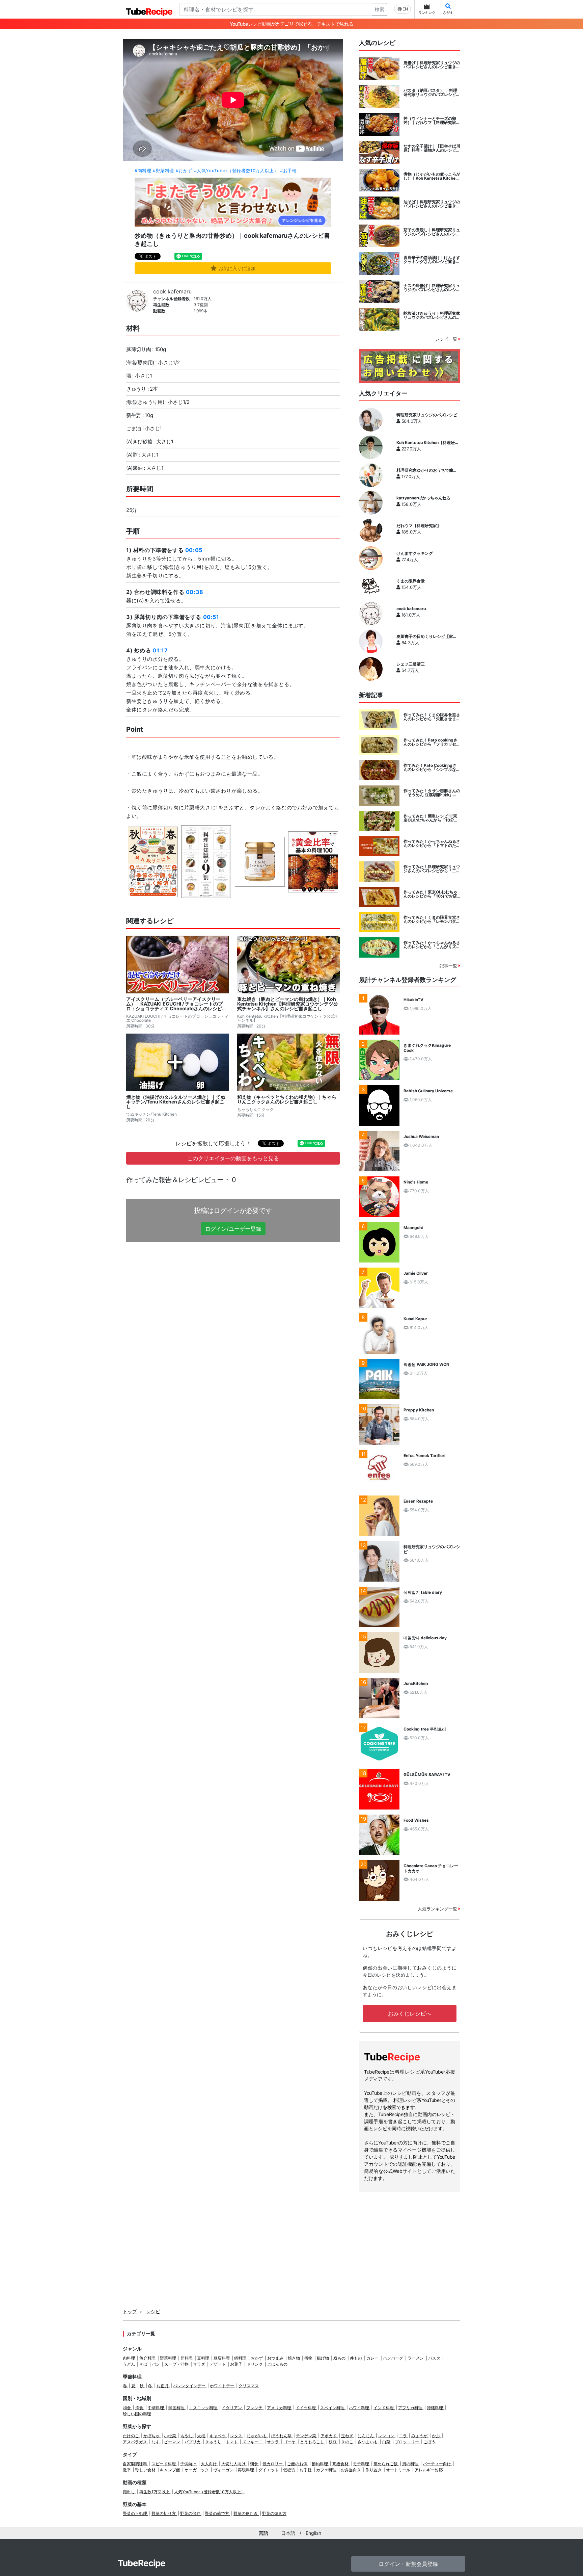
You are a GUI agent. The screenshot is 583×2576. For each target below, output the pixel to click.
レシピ (153, 2311)
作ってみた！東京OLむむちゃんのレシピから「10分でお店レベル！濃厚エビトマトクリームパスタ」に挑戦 (432, 894)
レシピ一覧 (447, 339)
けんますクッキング (415, 553)
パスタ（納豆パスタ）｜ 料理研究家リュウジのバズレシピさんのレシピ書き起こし (432, 93)
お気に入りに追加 (237, 268)
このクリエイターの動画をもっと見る (233, 1158)
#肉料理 (143, 171)
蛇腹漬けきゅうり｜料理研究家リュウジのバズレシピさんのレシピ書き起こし (432, 315)
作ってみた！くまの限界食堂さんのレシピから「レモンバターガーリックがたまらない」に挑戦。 (432, 919)
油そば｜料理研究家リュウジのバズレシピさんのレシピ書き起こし (432, 204)
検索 (380, 9)
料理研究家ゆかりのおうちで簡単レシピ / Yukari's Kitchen (427, 470)
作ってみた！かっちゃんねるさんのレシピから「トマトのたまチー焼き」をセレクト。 (432, 843)
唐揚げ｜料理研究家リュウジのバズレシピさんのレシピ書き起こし (432, 65)
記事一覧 (449, 966)
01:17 (160, 650)
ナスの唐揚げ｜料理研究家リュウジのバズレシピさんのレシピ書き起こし (432, 288)
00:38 (195, 592)
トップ (130, 2311)
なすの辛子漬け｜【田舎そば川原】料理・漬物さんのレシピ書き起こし (432, 148)
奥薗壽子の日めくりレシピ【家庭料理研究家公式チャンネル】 (427, 636)
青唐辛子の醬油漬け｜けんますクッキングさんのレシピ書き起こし (432, 260)
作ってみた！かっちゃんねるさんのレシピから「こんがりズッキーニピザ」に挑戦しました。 (432, 945)
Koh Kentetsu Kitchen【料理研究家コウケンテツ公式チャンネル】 (428, 443)
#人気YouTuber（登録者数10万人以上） (236, 171)
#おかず (184, 171)
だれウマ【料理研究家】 (419, 526)
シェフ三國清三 (411, 664)
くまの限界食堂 (411, 581)
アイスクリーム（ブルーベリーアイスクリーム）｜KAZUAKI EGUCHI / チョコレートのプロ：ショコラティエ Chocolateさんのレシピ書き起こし (176, 1004)
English (313, 2533)
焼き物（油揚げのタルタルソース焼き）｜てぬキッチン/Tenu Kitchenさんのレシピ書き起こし (176, 1102)
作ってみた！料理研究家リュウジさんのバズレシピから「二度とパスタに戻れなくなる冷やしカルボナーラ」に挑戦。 (432, 869)
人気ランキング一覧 (438, 1909)
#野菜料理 (163, 171)
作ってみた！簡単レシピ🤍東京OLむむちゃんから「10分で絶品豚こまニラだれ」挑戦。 (431, 818)
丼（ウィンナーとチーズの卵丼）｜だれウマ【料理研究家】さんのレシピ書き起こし (432, 121)
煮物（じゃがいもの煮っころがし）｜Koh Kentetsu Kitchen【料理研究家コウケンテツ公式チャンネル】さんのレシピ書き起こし (432, 176)
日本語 (288, 2533)
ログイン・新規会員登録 (408, 2564)
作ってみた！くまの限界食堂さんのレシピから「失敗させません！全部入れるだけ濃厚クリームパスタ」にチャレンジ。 (432, 717)
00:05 (194, 550)
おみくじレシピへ (410, 2013)
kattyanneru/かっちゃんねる (423, 498)
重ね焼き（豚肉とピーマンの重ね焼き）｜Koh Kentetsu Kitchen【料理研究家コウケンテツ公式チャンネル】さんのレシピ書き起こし (288, 1004)
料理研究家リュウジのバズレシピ (427, 415)
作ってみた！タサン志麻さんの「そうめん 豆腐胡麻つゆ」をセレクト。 (432, 793)
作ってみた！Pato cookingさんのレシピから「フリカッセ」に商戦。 (432, 742)
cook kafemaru (172, 291)
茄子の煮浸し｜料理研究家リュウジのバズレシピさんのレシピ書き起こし (432, 232)
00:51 (211, 617)
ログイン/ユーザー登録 (233, 1229)
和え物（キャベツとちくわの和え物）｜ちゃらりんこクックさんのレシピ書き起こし (287, 1099)
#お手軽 (288, 171)
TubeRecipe (142, 2563)
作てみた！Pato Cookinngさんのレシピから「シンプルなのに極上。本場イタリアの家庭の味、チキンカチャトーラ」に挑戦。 (432, 767)
